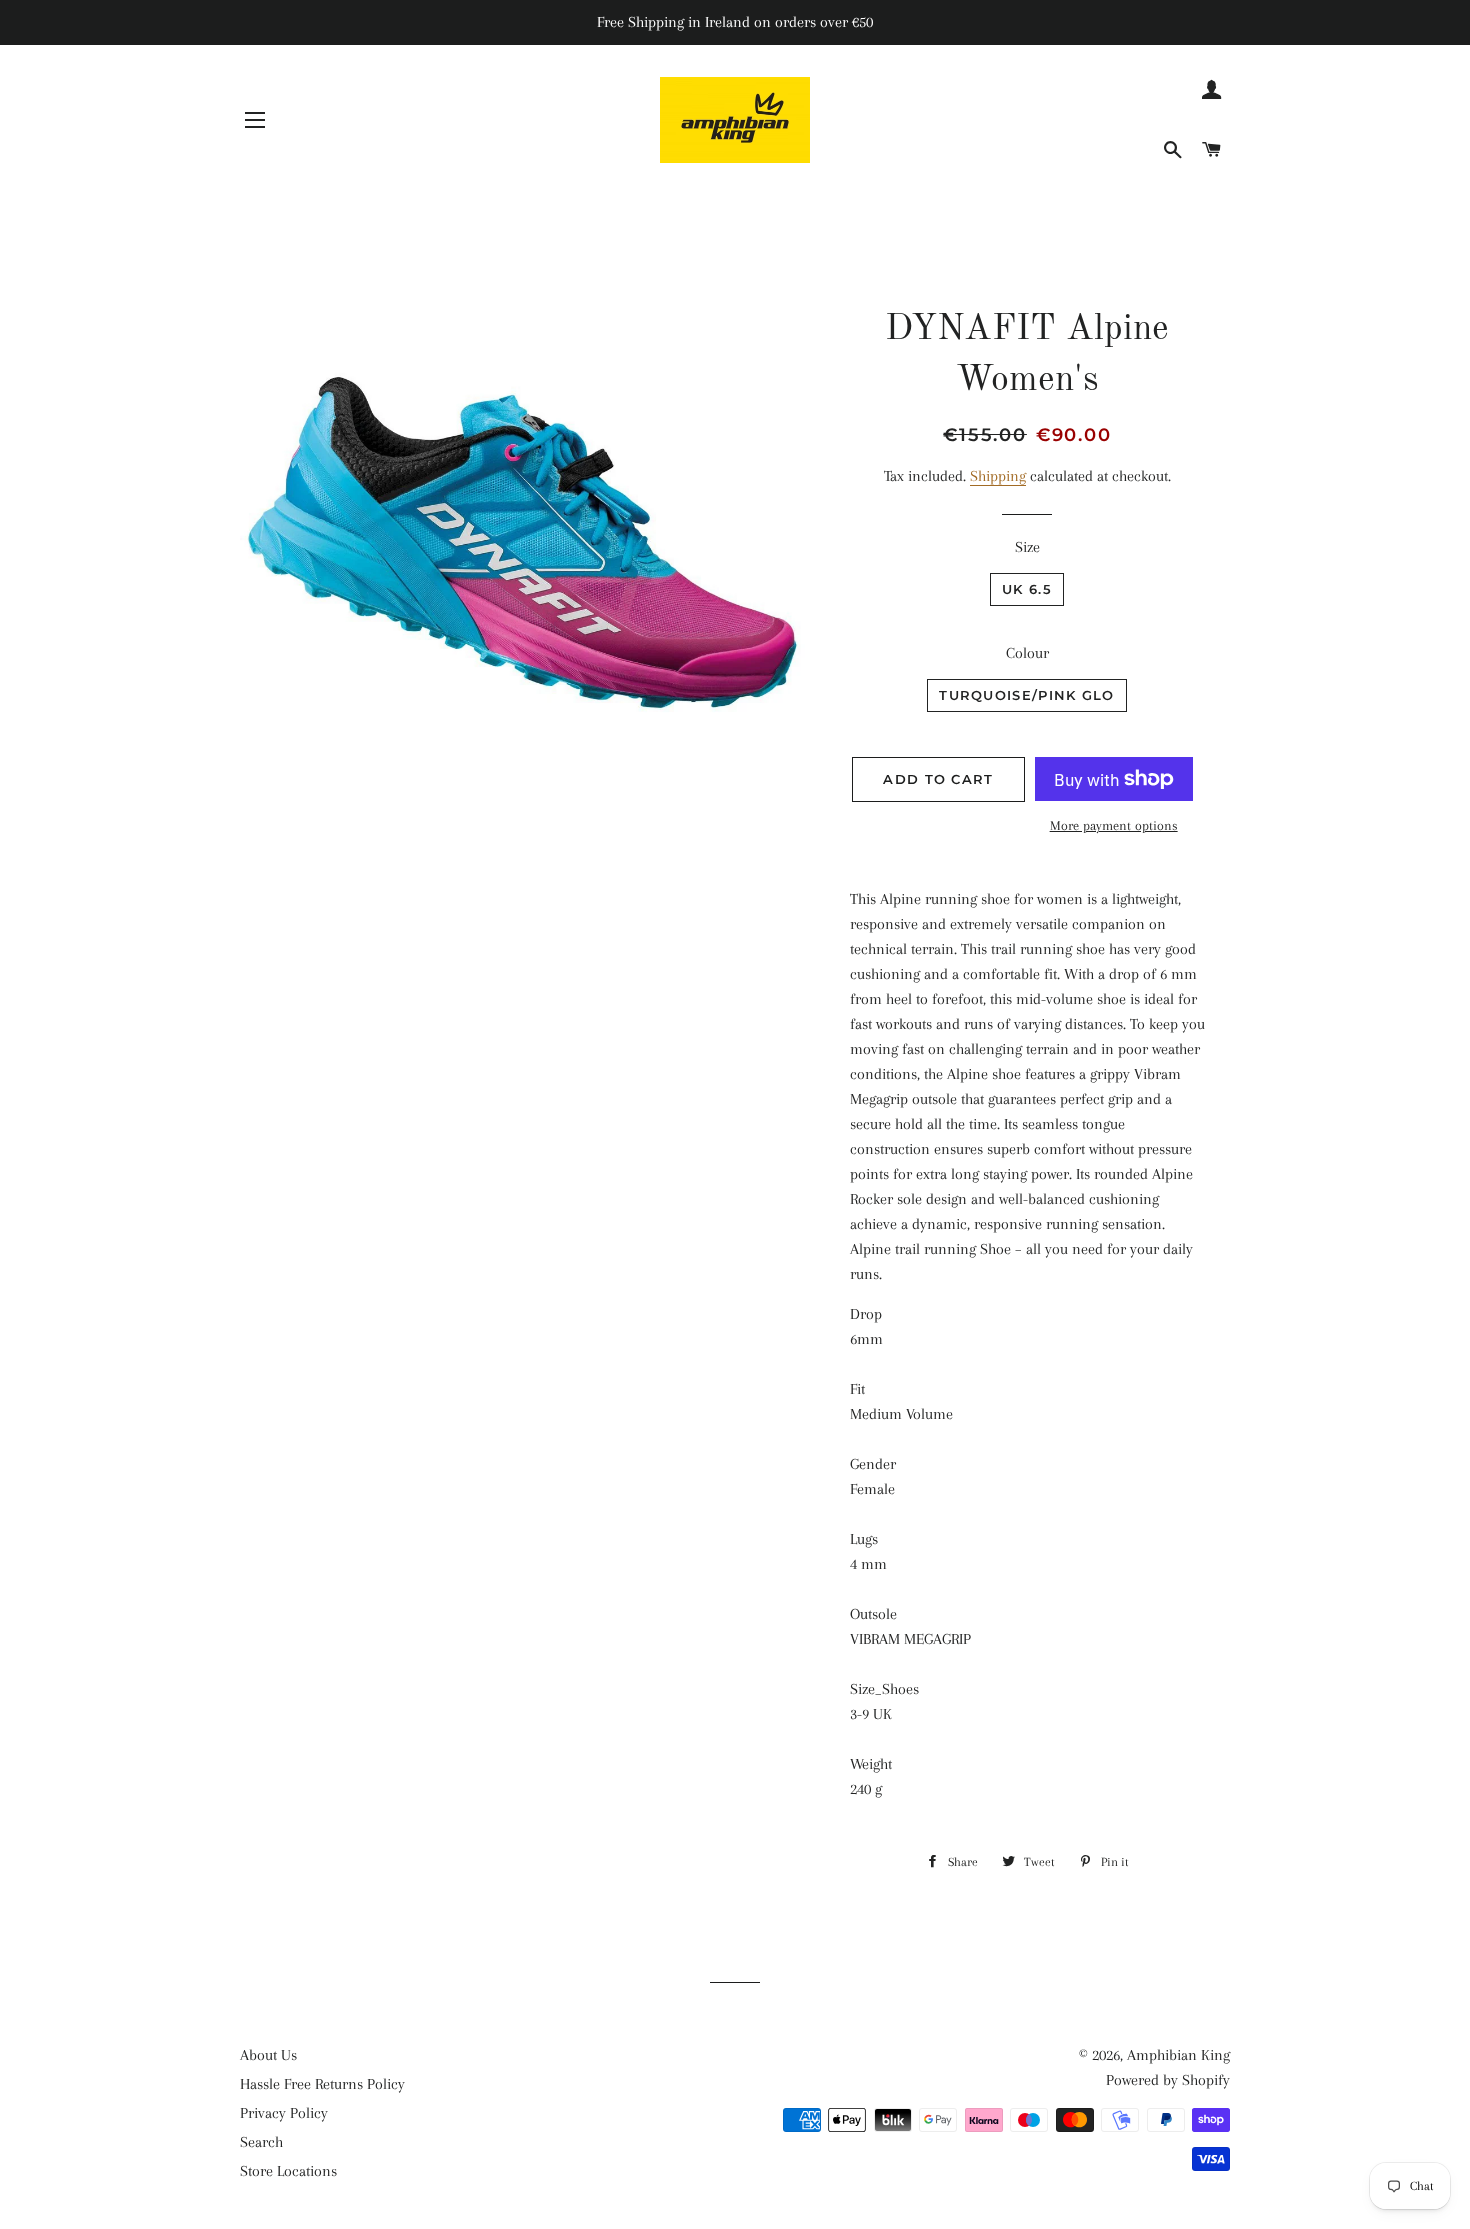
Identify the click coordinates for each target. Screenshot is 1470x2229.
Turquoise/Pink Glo (1026, 695)
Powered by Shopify (1168, 2080)
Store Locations (288, 2171)
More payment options (1114, 825)
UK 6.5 (1027, 589)
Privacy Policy (284, 2113)
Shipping (998, 476)
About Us (268, 2055)
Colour (1027, 653)
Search (261, 2142)
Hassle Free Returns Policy (322, 2084)
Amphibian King (1178, 2055)
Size (1027, 547)
